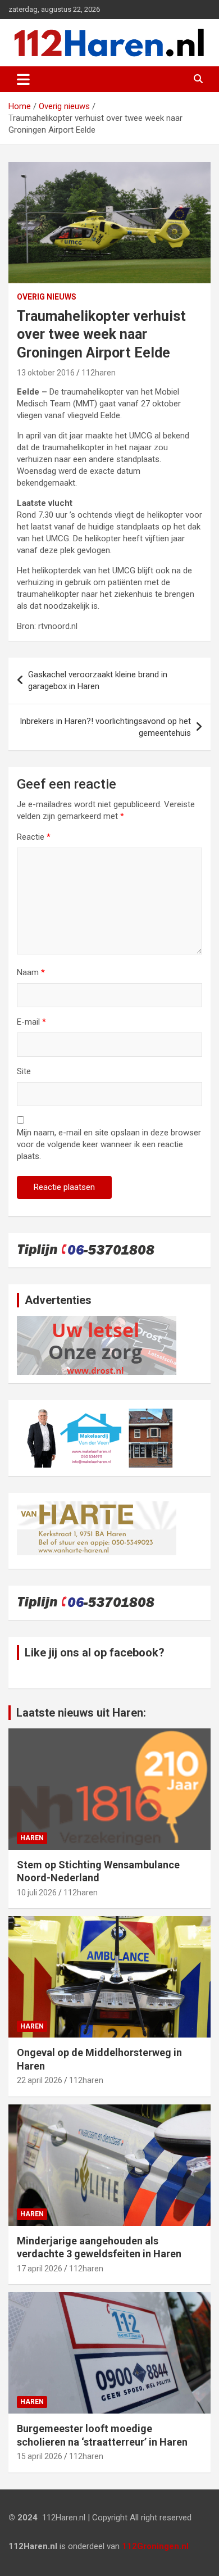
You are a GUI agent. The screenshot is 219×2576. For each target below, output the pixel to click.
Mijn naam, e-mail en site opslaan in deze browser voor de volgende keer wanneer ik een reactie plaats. (109, 1144)
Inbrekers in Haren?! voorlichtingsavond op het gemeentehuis (105, 727)
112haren (99, 373)
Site (24, 1071)
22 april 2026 (40, 2080)
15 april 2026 (40, 2456)
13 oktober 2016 (46, 373)
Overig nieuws (47, 297)
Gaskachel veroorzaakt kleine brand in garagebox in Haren (98, 680)
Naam (31, 972)
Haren (32, 1838)
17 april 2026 (40, 2269)
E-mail (31, 1022)
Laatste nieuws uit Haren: (81, 1713)
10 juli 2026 (37, 1893)
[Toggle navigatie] (23, 79)
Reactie (34, 837)
